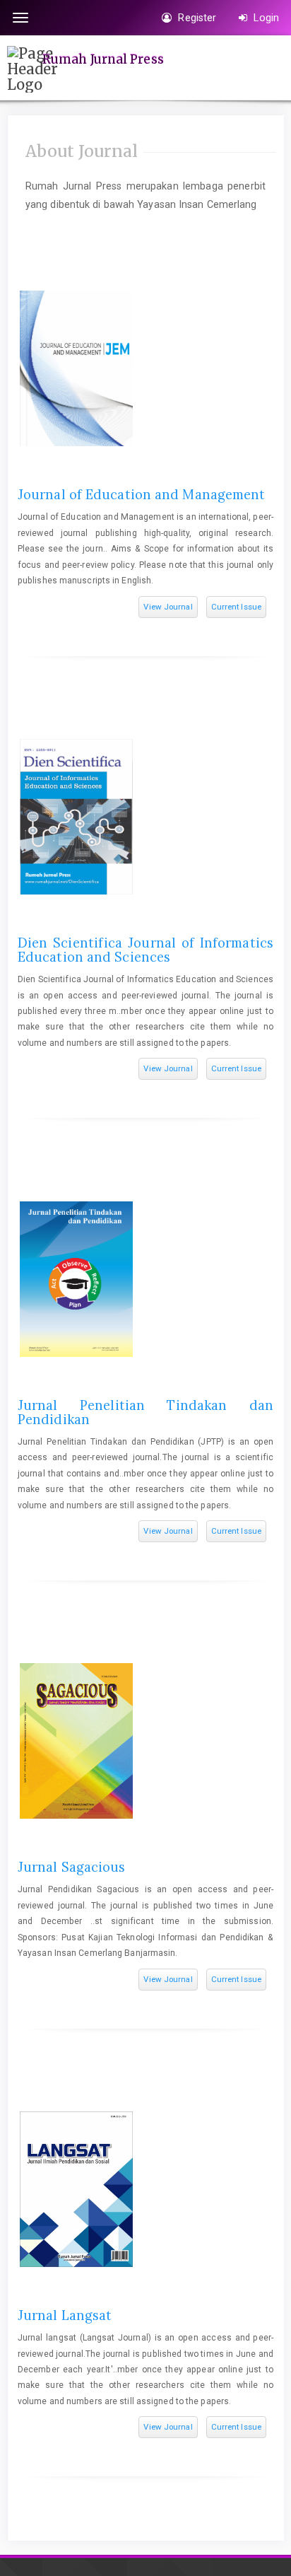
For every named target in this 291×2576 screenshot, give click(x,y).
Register (196, 18)
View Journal (168, 607)
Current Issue (236, 607)
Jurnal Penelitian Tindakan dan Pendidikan (145, 1412)
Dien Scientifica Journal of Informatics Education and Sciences (145, 950)
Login (265, 18)
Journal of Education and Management (142, 495)
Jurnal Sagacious (72, 1867)
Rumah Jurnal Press (103, 59)
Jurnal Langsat (65, 2315)
